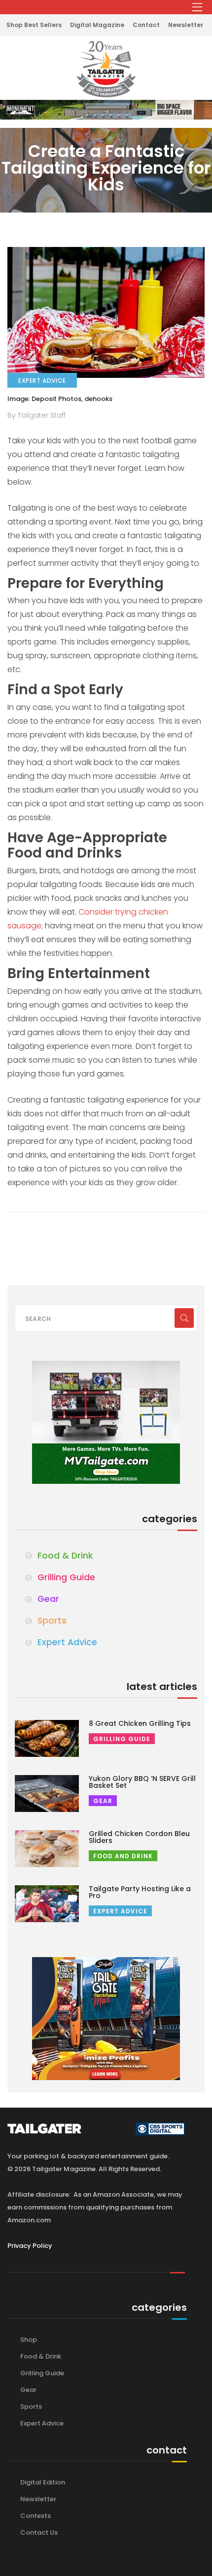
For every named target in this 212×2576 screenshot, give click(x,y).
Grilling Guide (66, 1577)
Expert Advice (67, 1642)
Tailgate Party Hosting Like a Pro (140, 1892)
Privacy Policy (30, 2246)
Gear (48, 1599)
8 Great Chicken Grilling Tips (140, 1723)
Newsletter (186, 25)
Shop (29, 2340)
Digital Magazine (97, 25)
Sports (52, 1621)
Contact (146, 25)
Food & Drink (65, 1556)
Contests (35, 2516)
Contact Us (39, 2532)
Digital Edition (43, 2482)
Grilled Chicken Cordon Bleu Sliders (139, 1837)
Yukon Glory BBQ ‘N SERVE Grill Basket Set (142, 1782)
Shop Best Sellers (34, 25)
